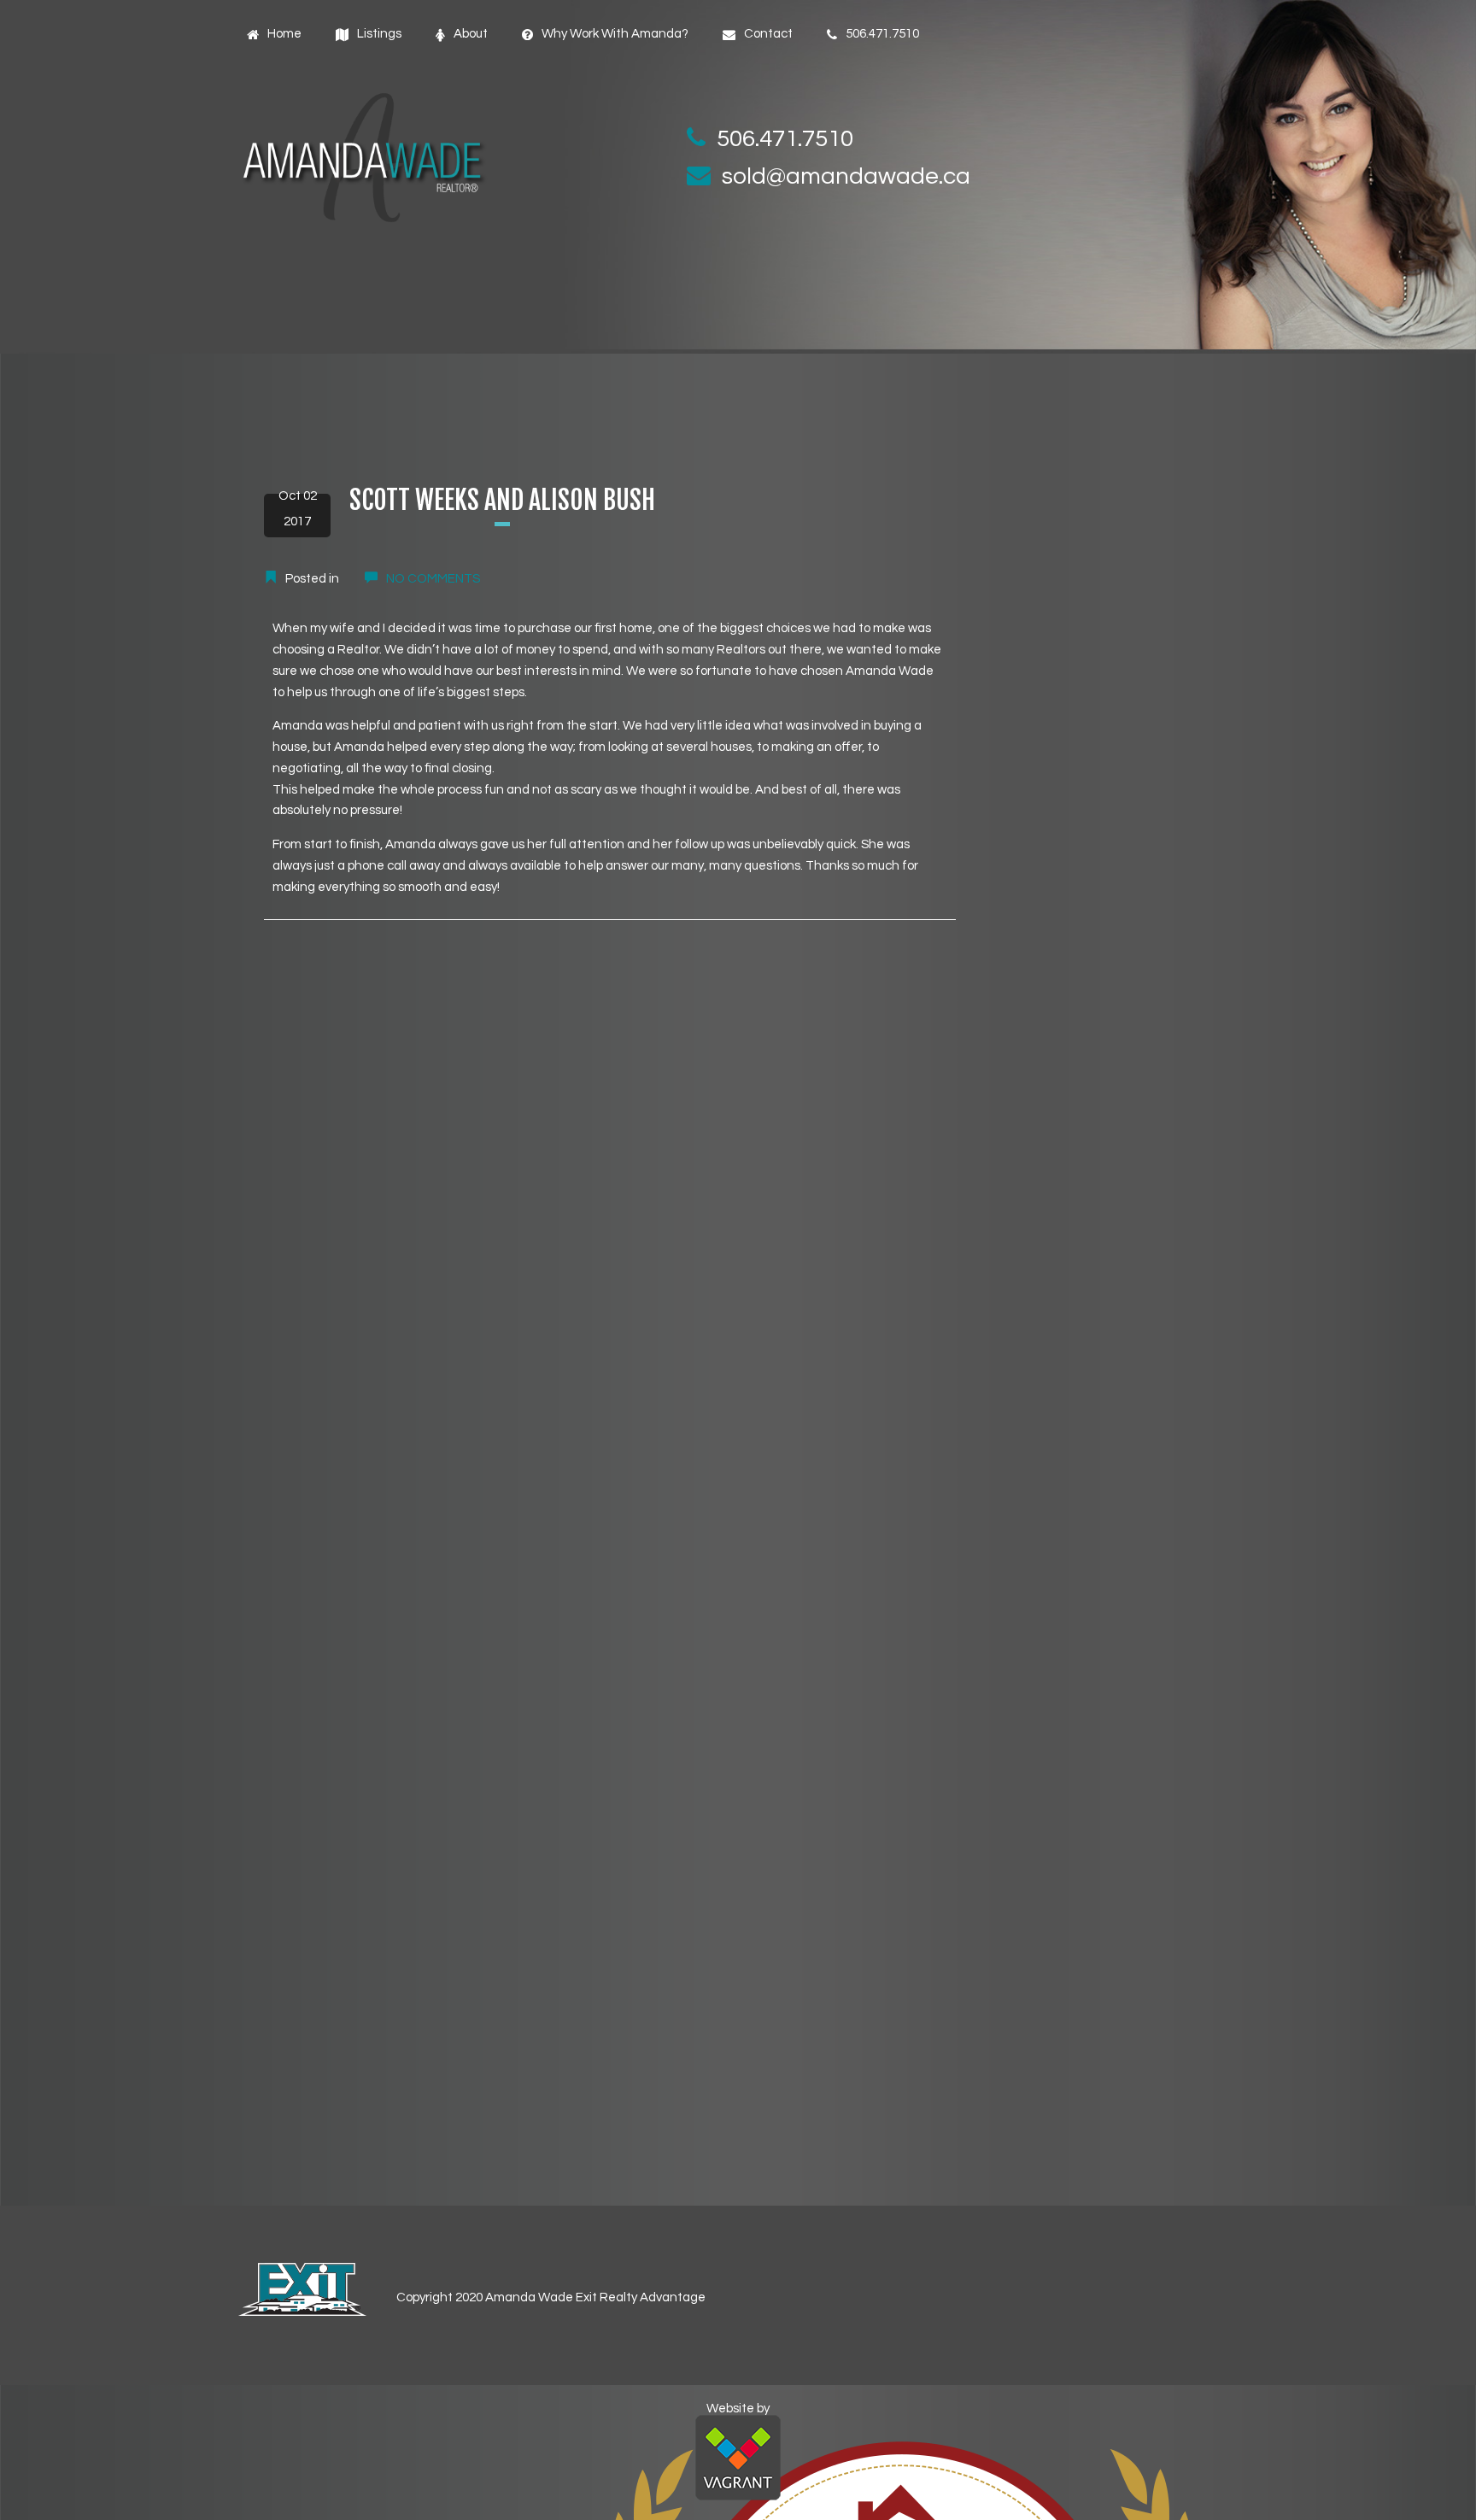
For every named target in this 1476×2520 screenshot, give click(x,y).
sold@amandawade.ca (846, 176)
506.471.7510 (785, 139)
